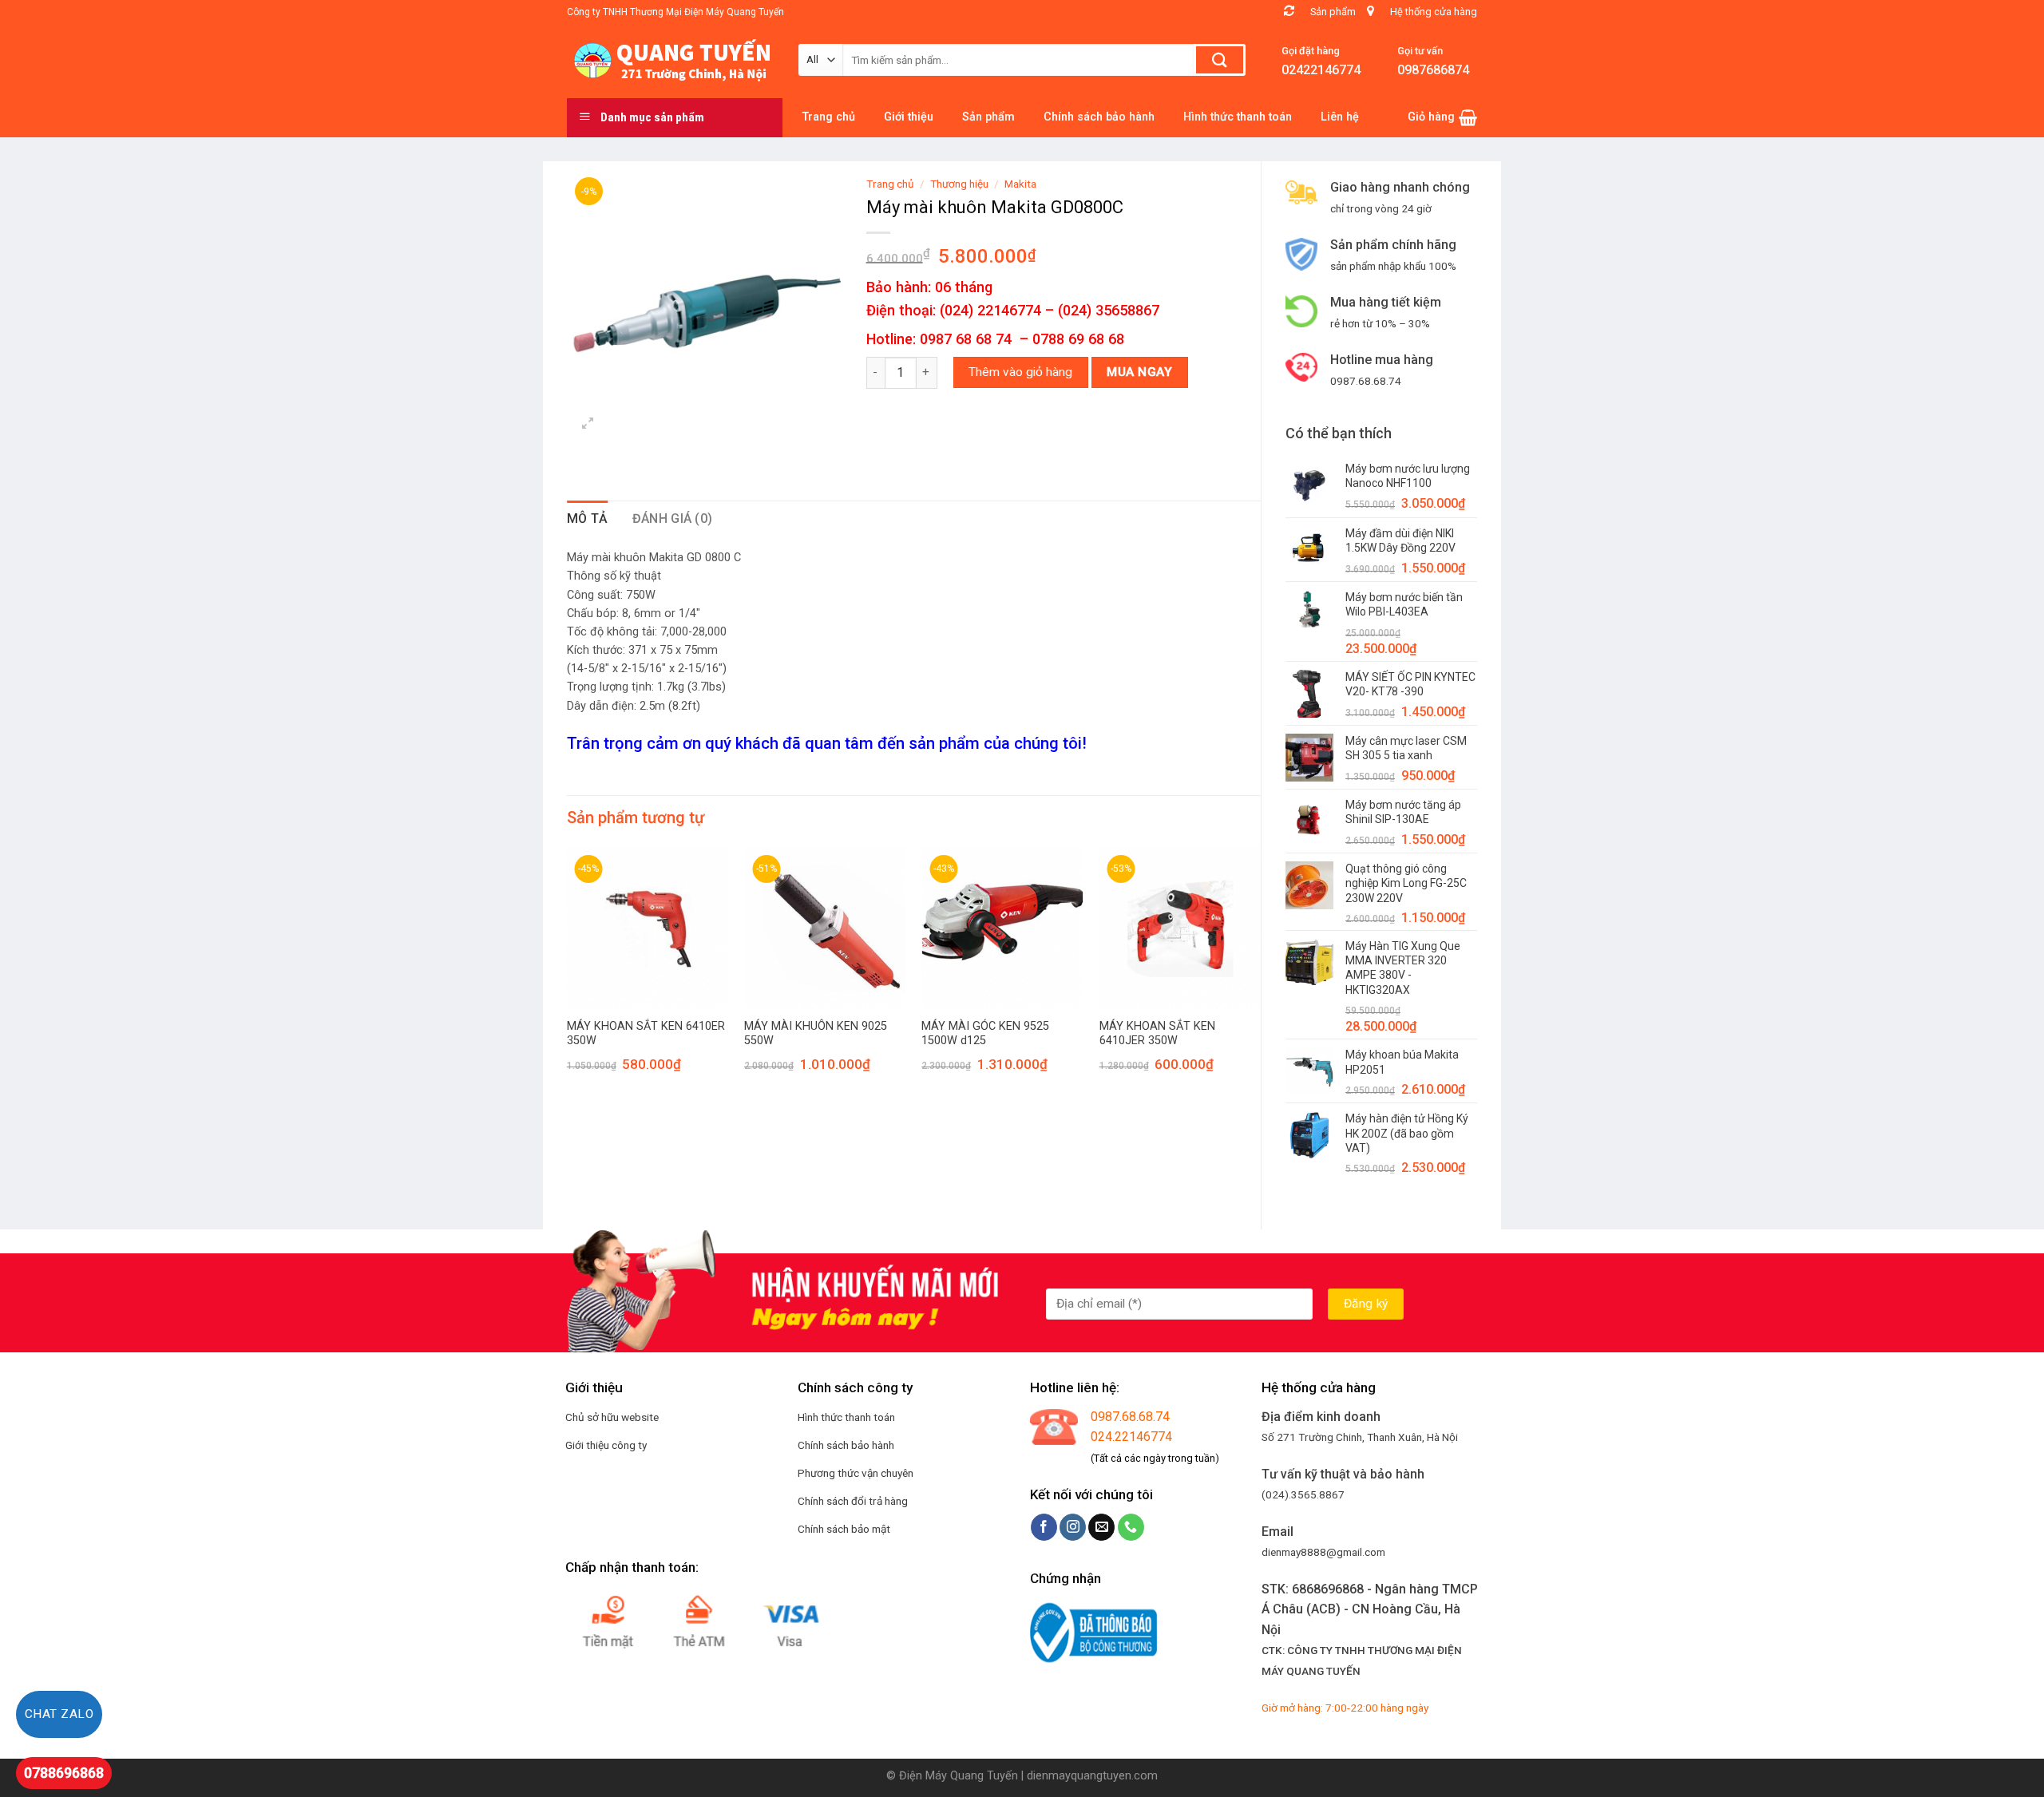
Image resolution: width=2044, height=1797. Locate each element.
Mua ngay (1139, 372)
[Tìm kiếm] (1220, 60)
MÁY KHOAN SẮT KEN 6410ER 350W (646, 1034)
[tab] (588, 519)
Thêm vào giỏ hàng (1020, 372)
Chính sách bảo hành (846, 1445)
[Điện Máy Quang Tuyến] (671, 61)
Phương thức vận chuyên (856, 1473)
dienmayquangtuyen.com (1092, 1776)
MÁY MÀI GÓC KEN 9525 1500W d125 (985, 1034)
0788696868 (64, 1773)
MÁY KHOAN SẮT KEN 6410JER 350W (1157, 1034)
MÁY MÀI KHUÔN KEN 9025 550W (816, 1034)
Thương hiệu (959, 184)
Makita (1020, 184)
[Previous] (568, 974)
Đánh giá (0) (673, 519)
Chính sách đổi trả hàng (853, 1501)
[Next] (1260, 974)
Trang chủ (890, 184)
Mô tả (588, 519)
